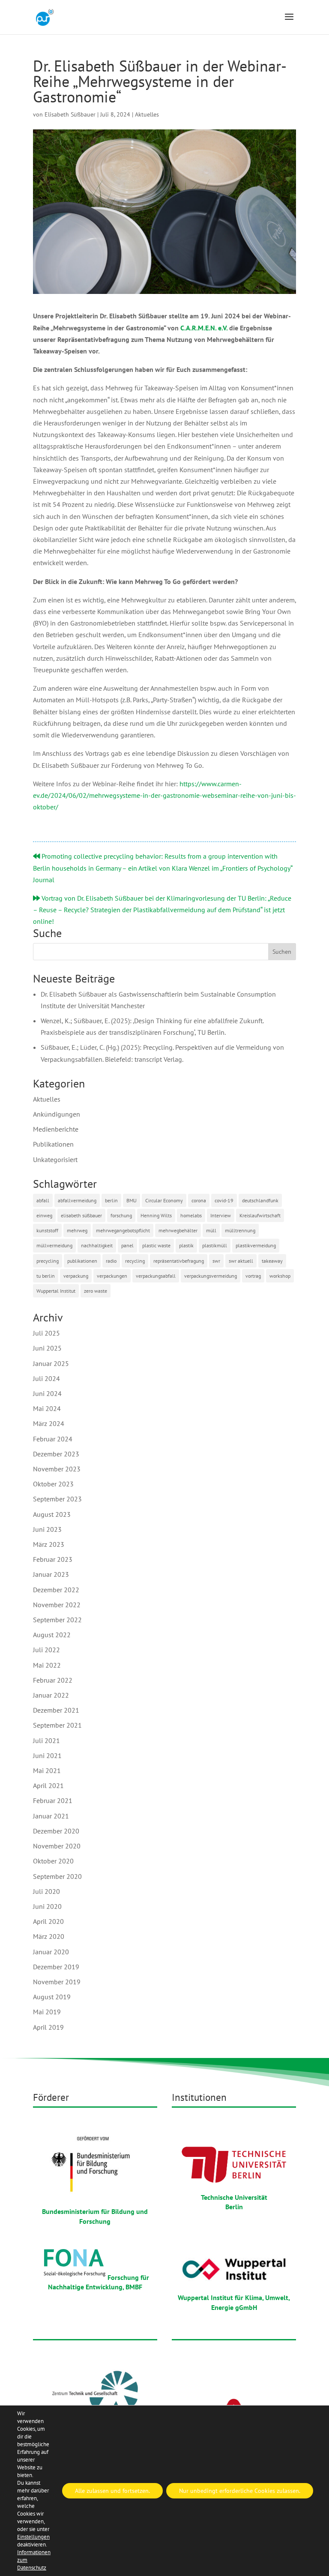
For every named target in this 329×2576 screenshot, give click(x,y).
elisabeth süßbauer (81, 1215)
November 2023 (57, 1469)
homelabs (191, 1215)
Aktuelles (147, 114)
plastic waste (156, 1245)
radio (111, 1261)
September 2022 (57, 1620)
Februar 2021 (53, 1800)
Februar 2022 (53, 1680)
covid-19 (224, 1200)
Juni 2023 (47, 1529)
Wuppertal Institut (56, 1291)
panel (127, 1245)
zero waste (96, 1291)
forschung (121, 1215)
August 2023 (52, 1514)
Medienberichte (56, 1129)
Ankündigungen (57, 1114)
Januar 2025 (51, 1363)
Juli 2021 (46, 1740)
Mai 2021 (47, 1770)
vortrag (253, 1276)
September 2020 (57, 1876)
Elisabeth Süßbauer (70, 114)
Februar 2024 (53, 1439)
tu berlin (46, 1276)
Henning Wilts (156, 1215)
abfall (43, 1200)
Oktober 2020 (53, 1861)
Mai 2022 (47, 1665)
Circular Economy (164, 1200)
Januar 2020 (51, 1952)
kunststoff (47, 1230)
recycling (135, 1261)
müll (211, 1230)
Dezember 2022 (56, 1590)
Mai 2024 (47, 1408)
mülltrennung (240, 1230)
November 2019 (57, 1982)
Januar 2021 (51, 1816)
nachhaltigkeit (97, 1245)
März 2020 (49, 1936)
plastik (186, 1245)
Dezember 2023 (56, 1454)
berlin (111, 1200)
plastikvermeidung (256, 1245)
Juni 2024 (47, 1393)
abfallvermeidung (77, 1200)
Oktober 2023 (53, 1484)
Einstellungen (33, 2537)
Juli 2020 (46, 1891)
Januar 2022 (51, 1695)
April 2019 (48, 2027)
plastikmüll (215, 1245)
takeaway (272, 1261)
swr (216, 1261)
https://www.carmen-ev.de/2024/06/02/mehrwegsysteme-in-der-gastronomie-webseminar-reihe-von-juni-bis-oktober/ (164, 795)
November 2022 (57, 1605)
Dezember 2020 (56, 1831)
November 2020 (57, 1846)
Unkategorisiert (55, 1159)
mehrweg (77, 1230)
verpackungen (112, 1276)
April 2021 (48, 1785)
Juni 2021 (47, 1755)
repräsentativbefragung (179, 1261)
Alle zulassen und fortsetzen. (112, 2491)
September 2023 (57, 1499)
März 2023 (49, 1544)
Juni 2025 (47, 1348)
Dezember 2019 (56, 1967)
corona (199, 1200)
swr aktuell (241, 1261)
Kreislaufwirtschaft (260, 1215)
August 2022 (52, 1635)
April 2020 (48, 1921)
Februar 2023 (53, 1559)
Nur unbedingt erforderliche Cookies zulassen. (240, 2491)
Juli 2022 (46, 1650)
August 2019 (52, 1997)
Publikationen (53, 1144)
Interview (221, 1215)
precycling (48, 1261)
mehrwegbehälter (178, 1230)
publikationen (82, 1261)
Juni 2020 (47, 1906)
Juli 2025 (46, 1333)
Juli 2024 (46, 1378)
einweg (44, 1215)
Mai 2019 (47, 2012)
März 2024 (49, 1423)
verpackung (76, 1276)
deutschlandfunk (260, 1200)
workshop (280, 1276)
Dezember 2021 (56, 1710)
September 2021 (57, 1725)
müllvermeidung (54, 1245)
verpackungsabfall (156, 1276)
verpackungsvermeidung (211, 1276)
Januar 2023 (51, 1574)
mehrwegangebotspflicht (123, 1230)
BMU (132, 1200)
